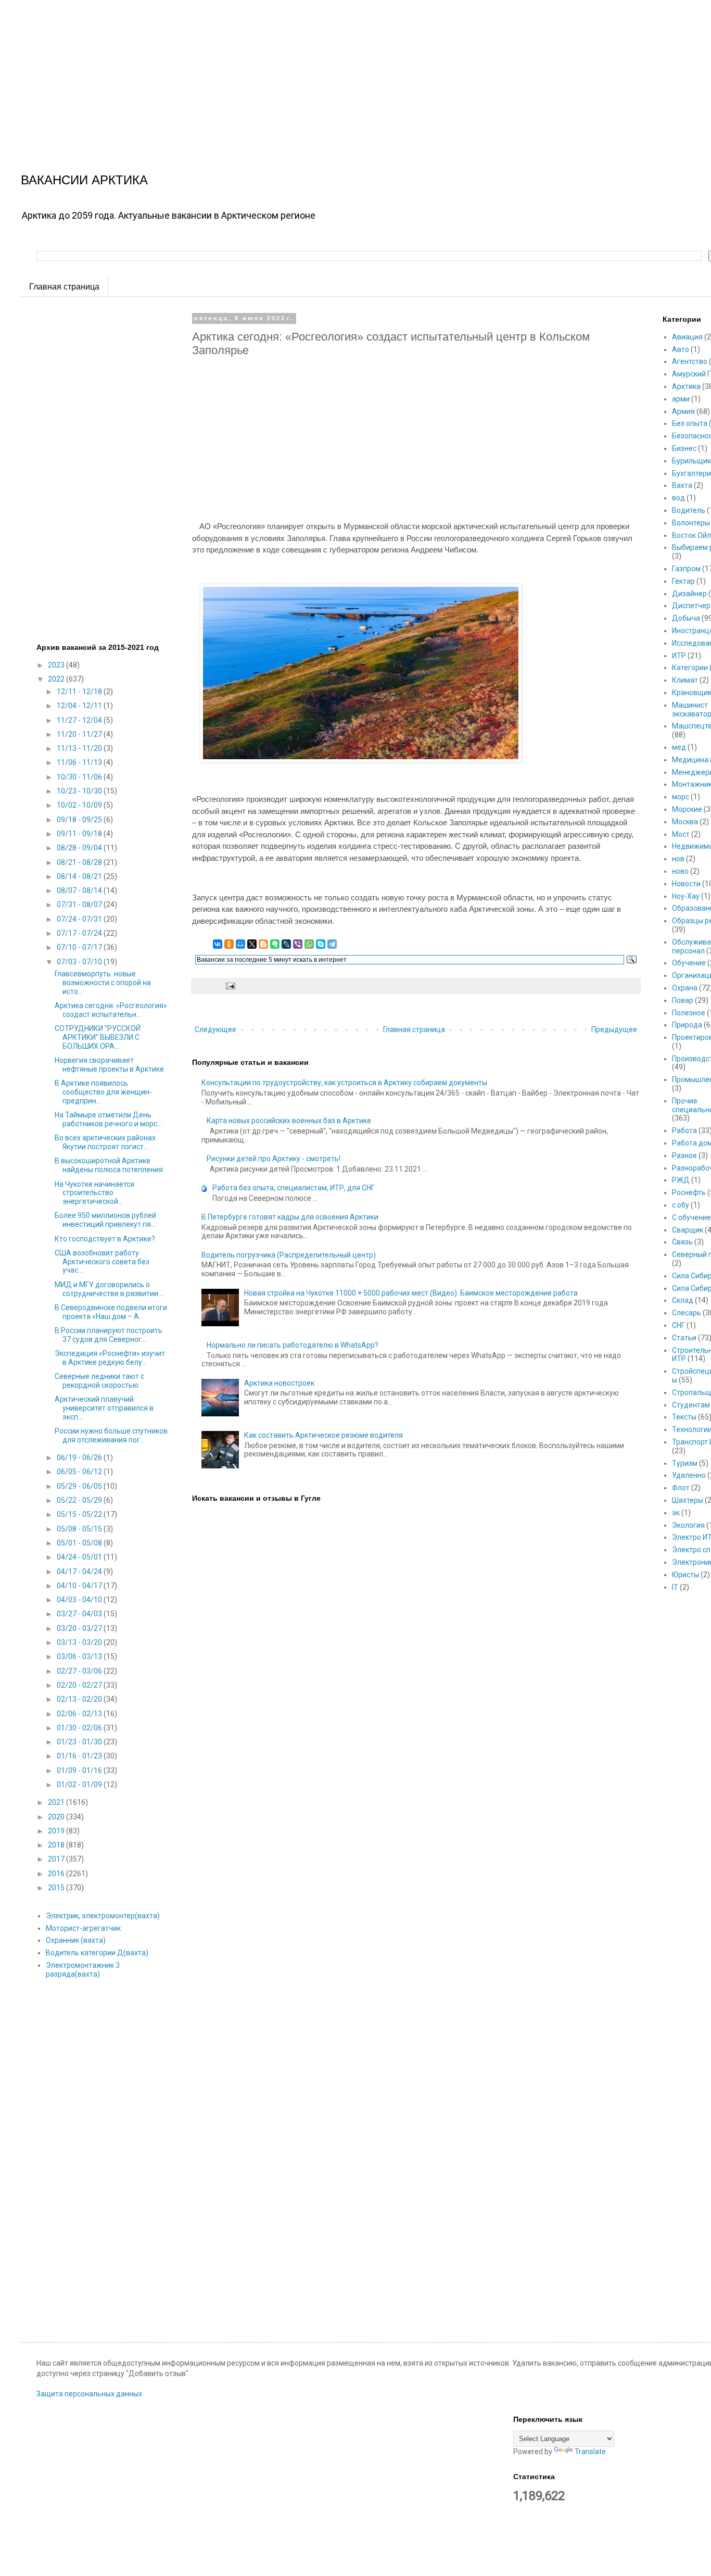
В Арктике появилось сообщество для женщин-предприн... (103, 1092)
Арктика (686, 386)
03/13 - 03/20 (80, 1642)
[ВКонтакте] (218, 944)
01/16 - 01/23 (80, 1756)
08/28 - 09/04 (80, 848)
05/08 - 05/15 (80, 1529)
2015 (57, 1888)
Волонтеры (691, 523)
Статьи (684, 1338)
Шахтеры (688, 1500)
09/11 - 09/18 (80, 834)
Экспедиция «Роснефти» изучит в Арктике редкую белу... (110, 1358)
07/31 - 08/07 (80, 904)
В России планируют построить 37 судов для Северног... (109, 1335)
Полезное (689, 1013)
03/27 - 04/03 (80, 1614)
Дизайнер (689, 594)
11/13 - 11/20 (80, 748)
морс (681, 797)
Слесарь (687, 1313)
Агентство (690, 361)
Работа (684, 1130)
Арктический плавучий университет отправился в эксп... (104, 1408)
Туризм (685, 1463)
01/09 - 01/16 (80, 1770)
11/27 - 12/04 (80, 720)
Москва (685, 822)
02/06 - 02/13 (80, 1714)
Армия (683, 411)
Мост (681, 834)
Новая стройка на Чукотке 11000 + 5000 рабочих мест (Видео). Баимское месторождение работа (411, 1293)
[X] (252, 944)
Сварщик (688, 1230)
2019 (57, 1831)
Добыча (686, 618)
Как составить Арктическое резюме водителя (323, 1435)
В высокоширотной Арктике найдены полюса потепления (109, 1165)
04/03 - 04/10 (80, 1600)
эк (676, 1513)
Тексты (684, 1417)
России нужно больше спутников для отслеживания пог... (111, 1435)
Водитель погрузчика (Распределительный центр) (289, 1255)
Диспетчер (691, 606)
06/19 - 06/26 (80, 1457)
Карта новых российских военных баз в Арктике (289, 1121)
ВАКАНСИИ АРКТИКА (84, 180)
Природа (687, 1025)
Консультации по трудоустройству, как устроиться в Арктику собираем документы (344, 1083)
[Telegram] (332, 944)
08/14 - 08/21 (80, 876)
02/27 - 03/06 (80, 1671)
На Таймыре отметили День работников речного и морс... (108, 1119)
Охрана (685, 988)
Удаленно (689, 1475)
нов (678, 859)
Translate (590, 2452)
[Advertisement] (312, 73)
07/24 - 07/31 (80, 919)
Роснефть (689, 1192)
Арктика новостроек (279, 1383)
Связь (682, 1242)
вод (678, 498)
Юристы (685, 1575)
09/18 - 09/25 (80, 820)
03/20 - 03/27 (80, 1628)
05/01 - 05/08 (80, 1543)
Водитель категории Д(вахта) (97, 1953)
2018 (57, 1845)
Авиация (687, 337)
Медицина (690, 760)
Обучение (689, 963)
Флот (681, 1488)
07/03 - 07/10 (80, 962)
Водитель (689, 510)
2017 (57, 1859)
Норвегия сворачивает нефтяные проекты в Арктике (109, 1065)
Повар (683, 1000)
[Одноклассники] (229, 944)
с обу (681, 1205)
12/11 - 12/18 (80, 692)
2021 (57, 1802)
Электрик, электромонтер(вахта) (103, 1916)
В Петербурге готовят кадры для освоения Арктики (290, 1217)
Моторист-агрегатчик (83, 1928)
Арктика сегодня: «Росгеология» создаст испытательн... (111, 1010)
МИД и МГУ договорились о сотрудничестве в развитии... (109, 1289)
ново (680, 871)
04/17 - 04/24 (80, 1572)
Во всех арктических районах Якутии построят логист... (105, 1142)
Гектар (683, 581)
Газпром (686, 569)
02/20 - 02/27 (80, 1685)
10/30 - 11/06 (80, 777)
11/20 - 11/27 (80, 734)
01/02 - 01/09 (80, 1785)
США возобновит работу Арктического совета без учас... (102, 1262)
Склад (683, 1300)
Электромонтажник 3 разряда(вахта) (83, 1970)
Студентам (691, 1405)
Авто (681, 349)
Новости (686, 884)
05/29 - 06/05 (80, 1486)
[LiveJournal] (286, 944)
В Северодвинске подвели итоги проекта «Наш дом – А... (111, 1312)
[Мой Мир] (240, 944)
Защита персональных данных (89, 2394)
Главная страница (64, 287)
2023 (57, 665)
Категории (690, 668)
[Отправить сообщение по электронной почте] (229, 985)
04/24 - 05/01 (80, 1557)
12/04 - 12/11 (80, 706)
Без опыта (690, 423)
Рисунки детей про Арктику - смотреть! (274, 1159)
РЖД (681, 1180)
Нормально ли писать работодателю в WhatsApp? (293, 1345)
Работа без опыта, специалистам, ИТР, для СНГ (294, 1188)
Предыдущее (614, 1029)
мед (679, 747)
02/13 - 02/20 (80, 1699)
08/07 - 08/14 (80, 890)
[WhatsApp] (309, 944)
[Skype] (321, 944)
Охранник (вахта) (76, 1940)
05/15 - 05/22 (80, 1514)
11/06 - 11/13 (80, 762)
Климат (685, 680)
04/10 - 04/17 (80, 1586)
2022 (57, 679)
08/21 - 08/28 (80, 862)
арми (681, 399)
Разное (684, 1155)
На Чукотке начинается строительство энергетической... (94, 1193)
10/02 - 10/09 (80, 805)
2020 (57, 1817)
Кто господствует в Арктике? (105, 1239)
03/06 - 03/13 (80, 1656)
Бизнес (684, 448)
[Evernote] (275, 944)
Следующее (215, 1029)
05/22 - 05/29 (80, 1500)
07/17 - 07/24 (80, 933)
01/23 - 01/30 (80, 1742)
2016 (57, 1874)
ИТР (679, 656)
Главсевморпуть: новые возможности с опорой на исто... (103, 983)
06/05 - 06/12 (80, 1472)
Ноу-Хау (686, 896)
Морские (687, 809)
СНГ (678, 1325)
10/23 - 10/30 (80, 791)
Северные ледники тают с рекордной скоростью (99, 1381)
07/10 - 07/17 (80, 947)
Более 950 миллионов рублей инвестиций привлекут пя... (105, 1220)
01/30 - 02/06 (80, 1728)
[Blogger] (263, 944)
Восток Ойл (691, 535)
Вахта (682, 485)
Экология (688, 1525)
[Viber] (298, 944)
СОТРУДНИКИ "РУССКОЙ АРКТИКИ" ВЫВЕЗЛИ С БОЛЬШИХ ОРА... (98, 1037)
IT (675, 1587)
